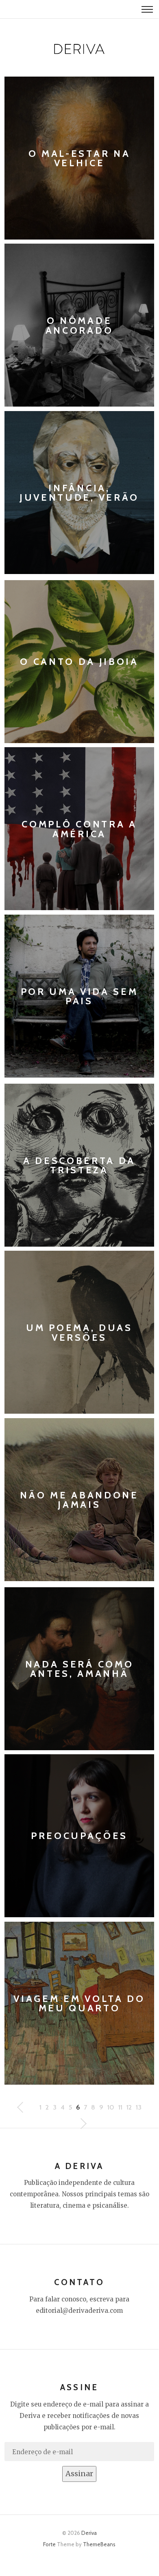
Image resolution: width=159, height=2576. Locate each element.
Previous (83, 2124)
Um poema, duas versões (79, 1332)
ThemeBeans (99, 2544)
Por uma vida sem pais (79, 996)
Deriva (89, 2533)
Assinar (79, 2474)
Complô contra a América (79, 829)
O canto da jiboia (79, 661)
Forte (49, 2544)
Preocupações (79, 1836)
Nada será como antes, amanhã (79, 1669)
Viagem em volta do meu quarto (79, 2003)
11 (120, 2107)
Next (21, 2107)
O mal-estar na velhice (79, 158)
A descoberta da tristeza (79, 1165)
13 (139, 2107)
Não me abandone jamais (79, 1499)
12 (129, 2107)
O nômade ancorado (79, 325)
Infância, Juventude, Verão (79, 492)
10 (111, 2107)
